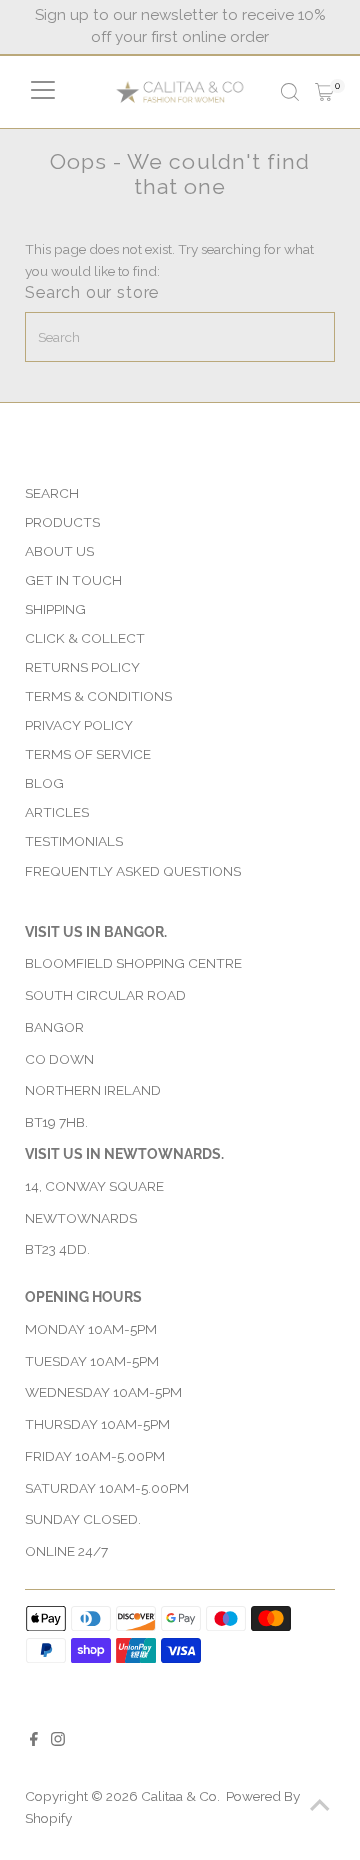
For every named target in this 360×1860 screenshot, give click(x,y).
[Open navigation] (43, 92)
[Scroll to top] (320, 1805)
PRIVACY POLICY (79, 725)
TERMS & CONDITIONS (98, 696)
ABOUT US (59, 551)
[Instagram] (58, 1741)
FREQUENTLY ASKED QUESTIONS (133, 871)
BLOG (44, 783)
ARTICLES (57, 812)
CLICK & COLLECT (85, 638)
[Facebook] (34, 1741)
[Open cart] (324, 92)
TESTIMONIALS (74, 841)
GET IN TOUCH (73, 580)
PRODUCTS (62, 522)
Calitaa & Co (179, 1796)
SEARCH (52, 493)
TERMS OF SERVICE (88, 754)
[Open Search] (290, 92)
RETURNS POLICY (82, 667)
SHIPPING (55, 609)
